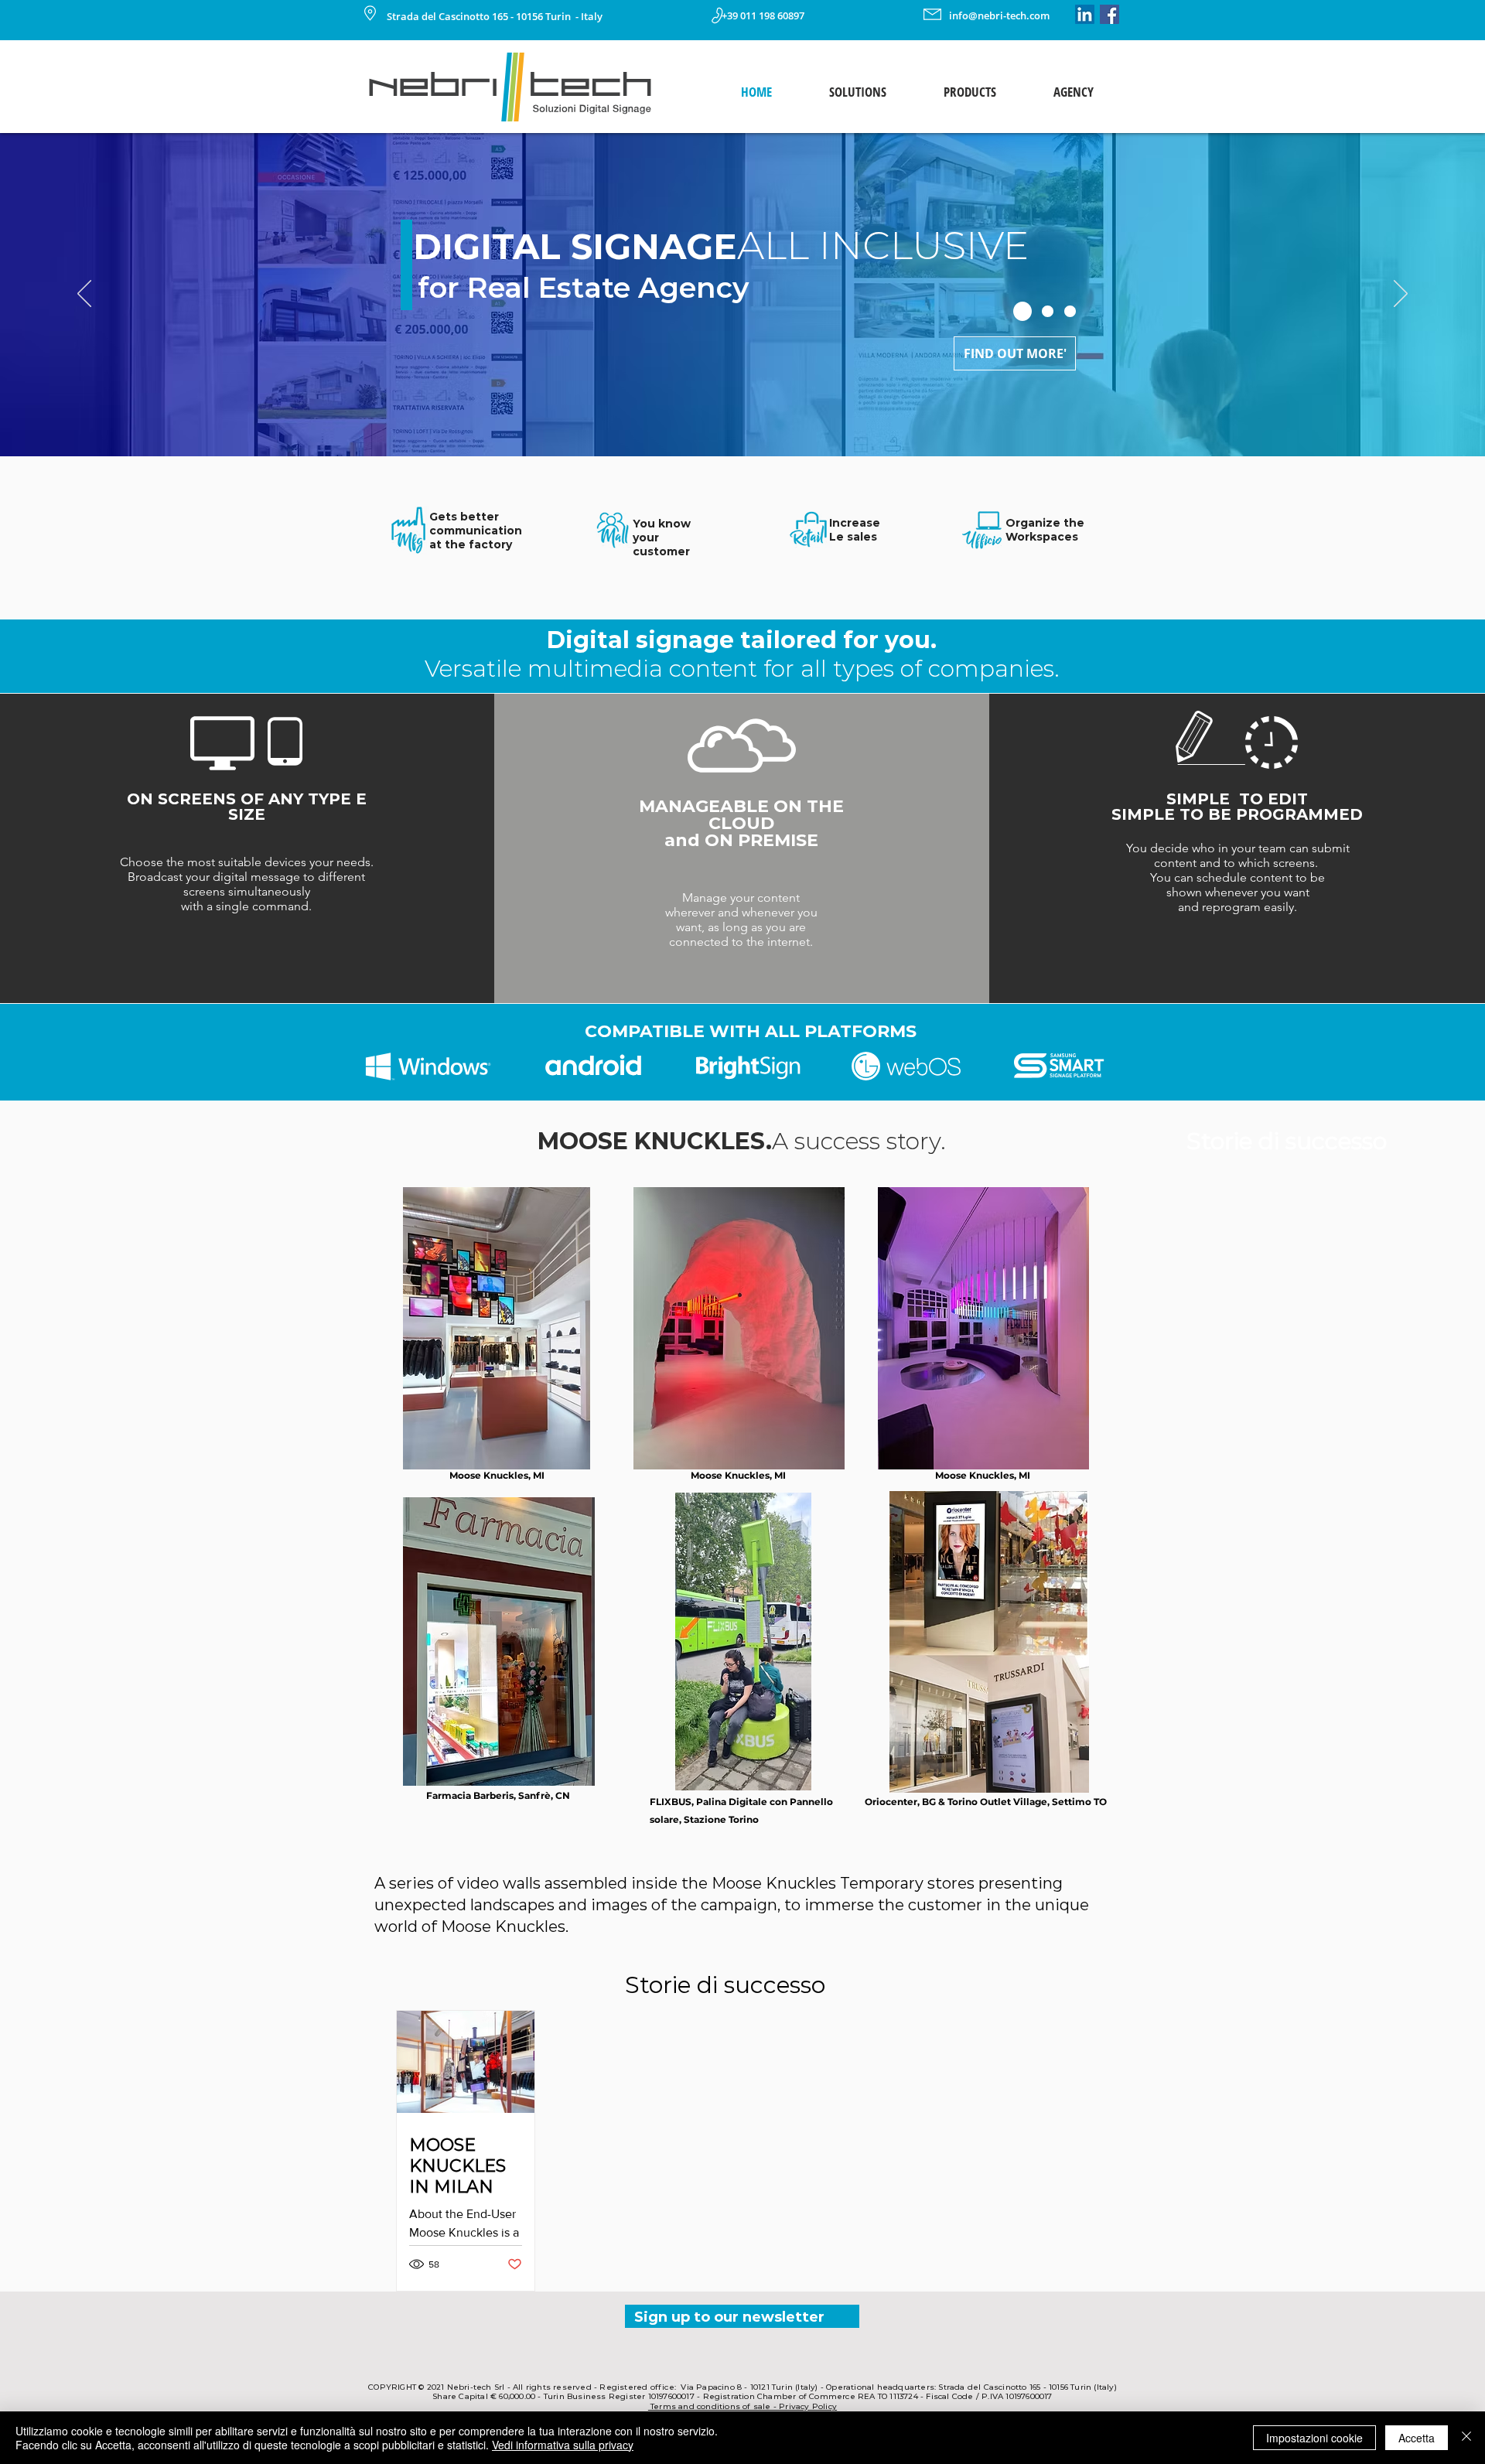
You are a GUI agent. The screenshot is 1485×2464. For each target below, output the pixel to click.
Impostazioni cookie (1314, 2438)
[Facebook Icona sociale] (1109, 14)
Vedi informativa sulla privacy (563, 2445)
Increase (855, 523)
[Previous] (84, 295)
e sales (857, 537)
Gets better (464, 517)
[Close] (1466, 2438)
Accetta (1417, 2438)
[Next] (1401, 295)
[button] (858, 92)
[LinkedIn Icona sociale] (1085, 14)
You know (662, 524)
